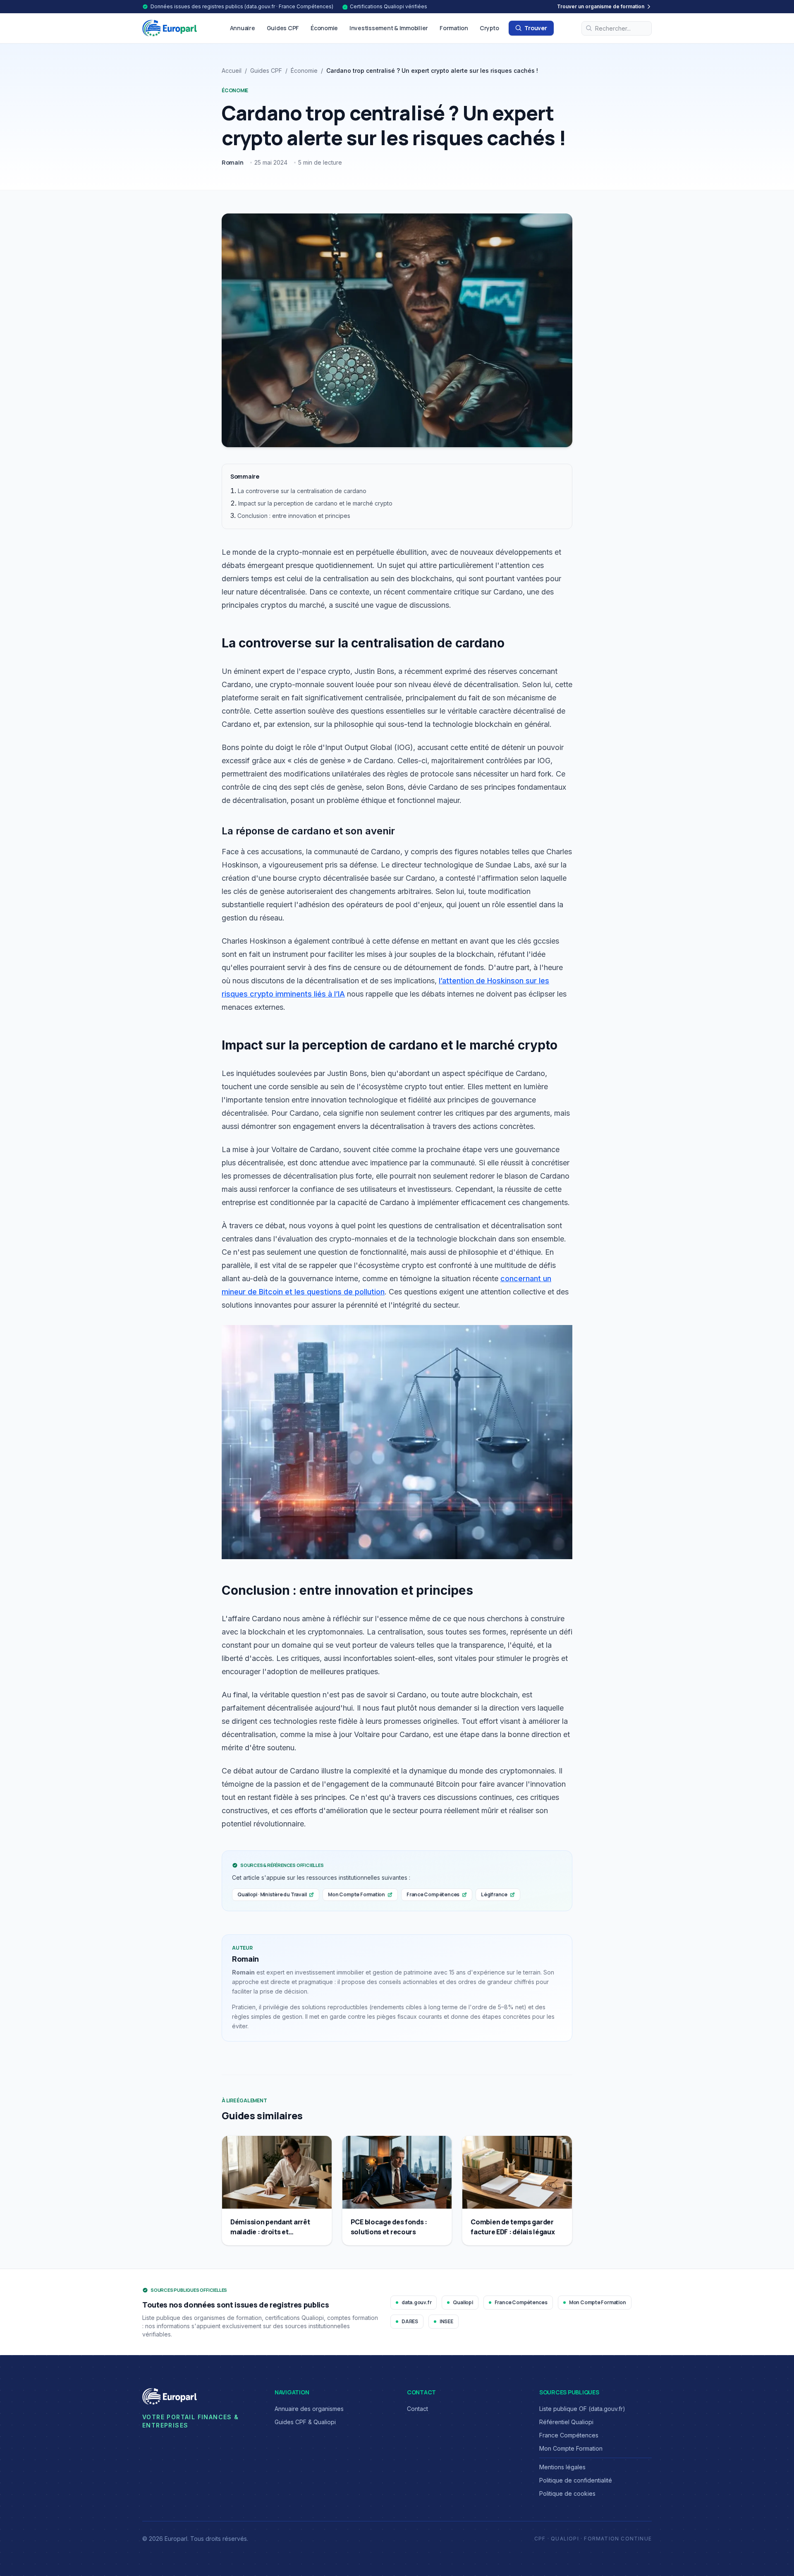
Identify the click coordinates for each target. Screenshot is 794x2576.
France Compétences (433, 1894)
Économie (324, 28)
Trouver (536, 28)
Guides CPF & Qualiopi (305, 2422)
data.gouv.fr (416, 2302)
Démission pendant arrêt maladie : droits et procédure (270, 2232)
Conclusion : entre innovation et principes (294, 516)
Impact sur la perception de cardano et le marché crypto (315, 503)
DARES (410, 2321)
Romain (233, 162)
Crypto (489, 28)
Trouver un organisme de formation (601, 6)
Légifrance (494, 1894)
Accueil (232, 71)
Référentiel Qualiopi (566, 2422)
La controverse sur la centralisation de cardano (302, 491)
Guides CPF (283, 28)
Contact (417, 2409)
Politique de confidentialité (576, 2480)
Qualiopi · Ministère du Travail (272, 1894)
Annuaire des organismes (309, 2409)
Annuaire (243, 28)
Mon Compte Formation (356, 1894)
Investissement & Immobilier (389, 28)
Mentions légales (562, 2467)
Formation (454, 28)
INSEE (446, 2321)
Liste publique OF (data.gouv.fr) (582, 2409)
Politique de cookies (567, 2493)
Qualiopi (463, 2302)
